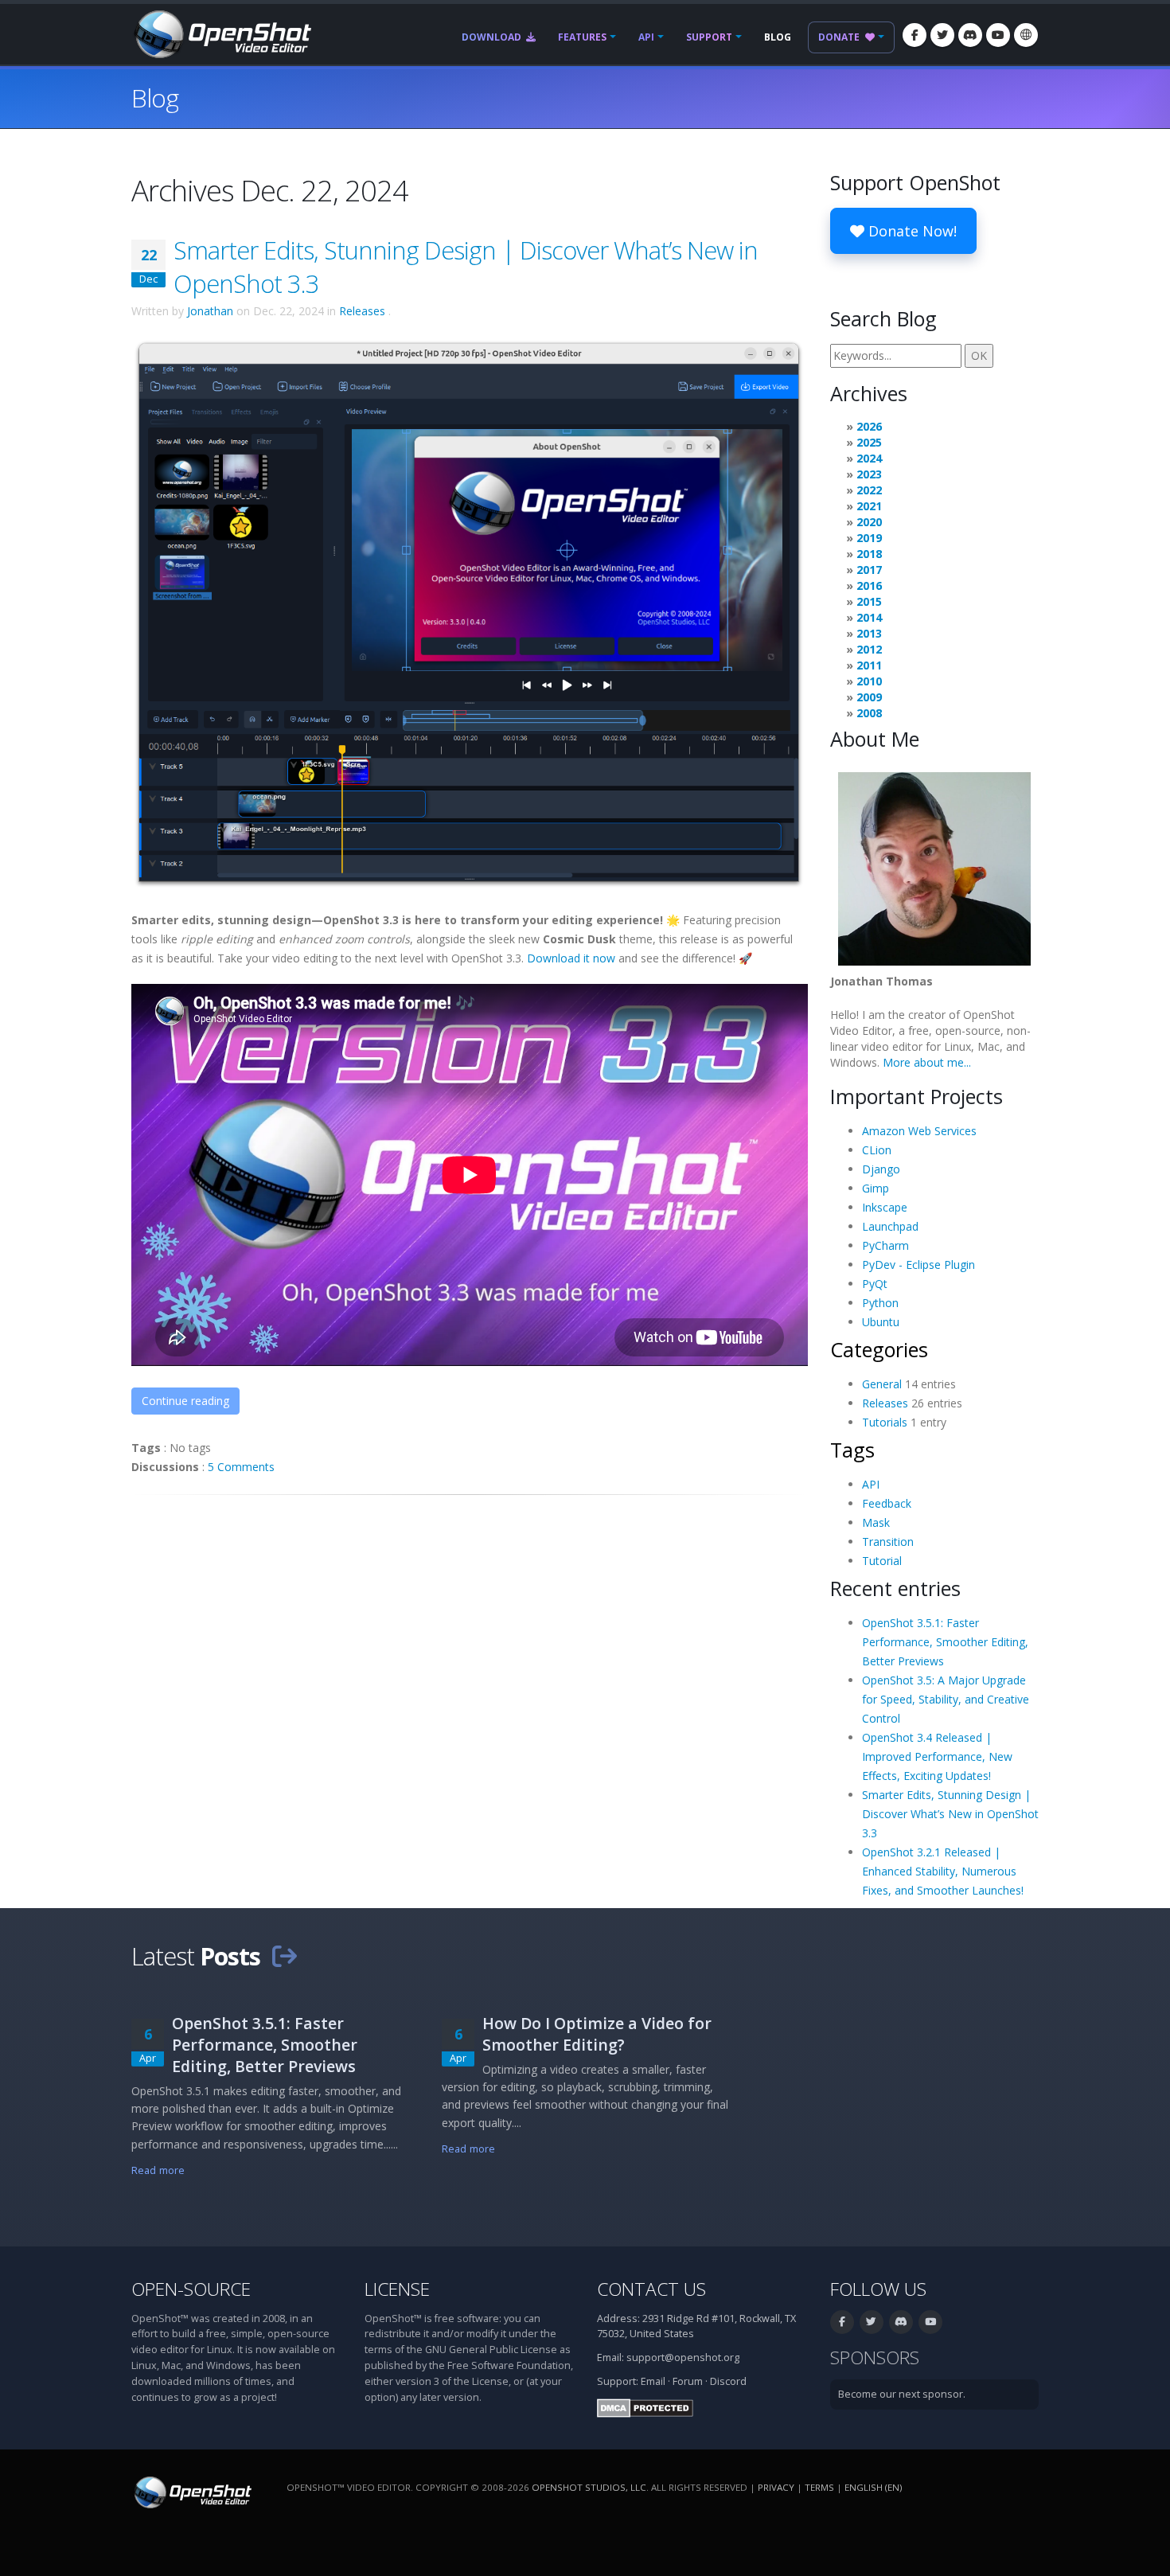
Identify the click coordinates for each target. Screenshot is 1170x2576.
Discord (728, 2381)
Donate (840, 37)
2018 (869, 554)
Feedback (887, 1503)
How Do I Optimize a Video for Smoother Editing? (597, 2034)
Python (880, 1303)
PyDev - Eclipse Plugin (918, 1265)
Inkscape (885, 1207)
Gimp (876, 1188)
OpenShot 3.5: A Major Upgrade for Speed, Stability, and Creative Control (946, 1699)
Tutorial (882, 1561)
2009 (869, 697)
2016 (869, 585)
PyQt (875, 1284)
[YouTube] (998, 35)
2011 (869, 665)
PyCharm (885, 1245)
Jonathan (210, 311)
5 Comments (241, 1467)
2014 (869, 617)
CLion (877, 1150)
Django (881, 1169)
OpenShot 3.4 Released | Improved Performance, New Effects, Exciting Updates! (937, 1756)
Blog (778, 37)
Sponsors (875, 2357)
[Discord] (970, 35)
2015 (869, 601)
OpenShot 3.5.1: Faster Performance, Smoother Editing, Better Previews (945, 1642)
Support (709, 37)
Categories (879, 1349)
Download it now (571, 958)
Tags (852, 1450)
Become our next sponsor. (902, 2394)
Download (493, 37)
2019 (869, 538)
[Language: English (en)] (1026, 35)
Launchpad (890, 1226)
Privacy (776, 2487)
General (882, 1384)
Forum (688, 2381)
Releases (362, 311)
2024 (869, 458)
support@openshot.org (683, 2357)
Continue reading (185, 1401)
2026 (869, 426)
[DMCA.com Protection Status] (645, 2407)
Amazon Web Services (919, 1131)
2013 (869, 633)
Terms (819, 2487)
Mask (876, 1522)
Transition (888, 1542)
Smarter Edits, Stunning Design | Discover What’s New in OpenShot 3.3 (950, 1814)
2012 (869, 649)
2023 (869, 474)
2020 (869, 522)
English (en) (873, 2487)
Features (582, 37)
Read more (158, 2170)
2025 (869, 442)
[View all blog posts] (284, 1956)
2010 (869, 681)
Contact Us (651, 2289)
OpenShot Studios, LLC (589, 2487)
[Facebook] (915, 35)
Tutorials (885, 1422)
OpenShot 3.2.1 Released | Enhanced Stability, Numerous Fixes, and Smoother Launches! (943, 1871)
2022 (869, 490)
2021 (869, 506)
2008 (869, 713)
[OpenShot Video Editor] (221, 33)
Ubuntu (881, 1322)
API (646, 37)
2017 (869, 570)
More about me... (927, 1062)
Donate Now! (911, 231)
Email (653, 2381)
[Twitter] (942, 35)
